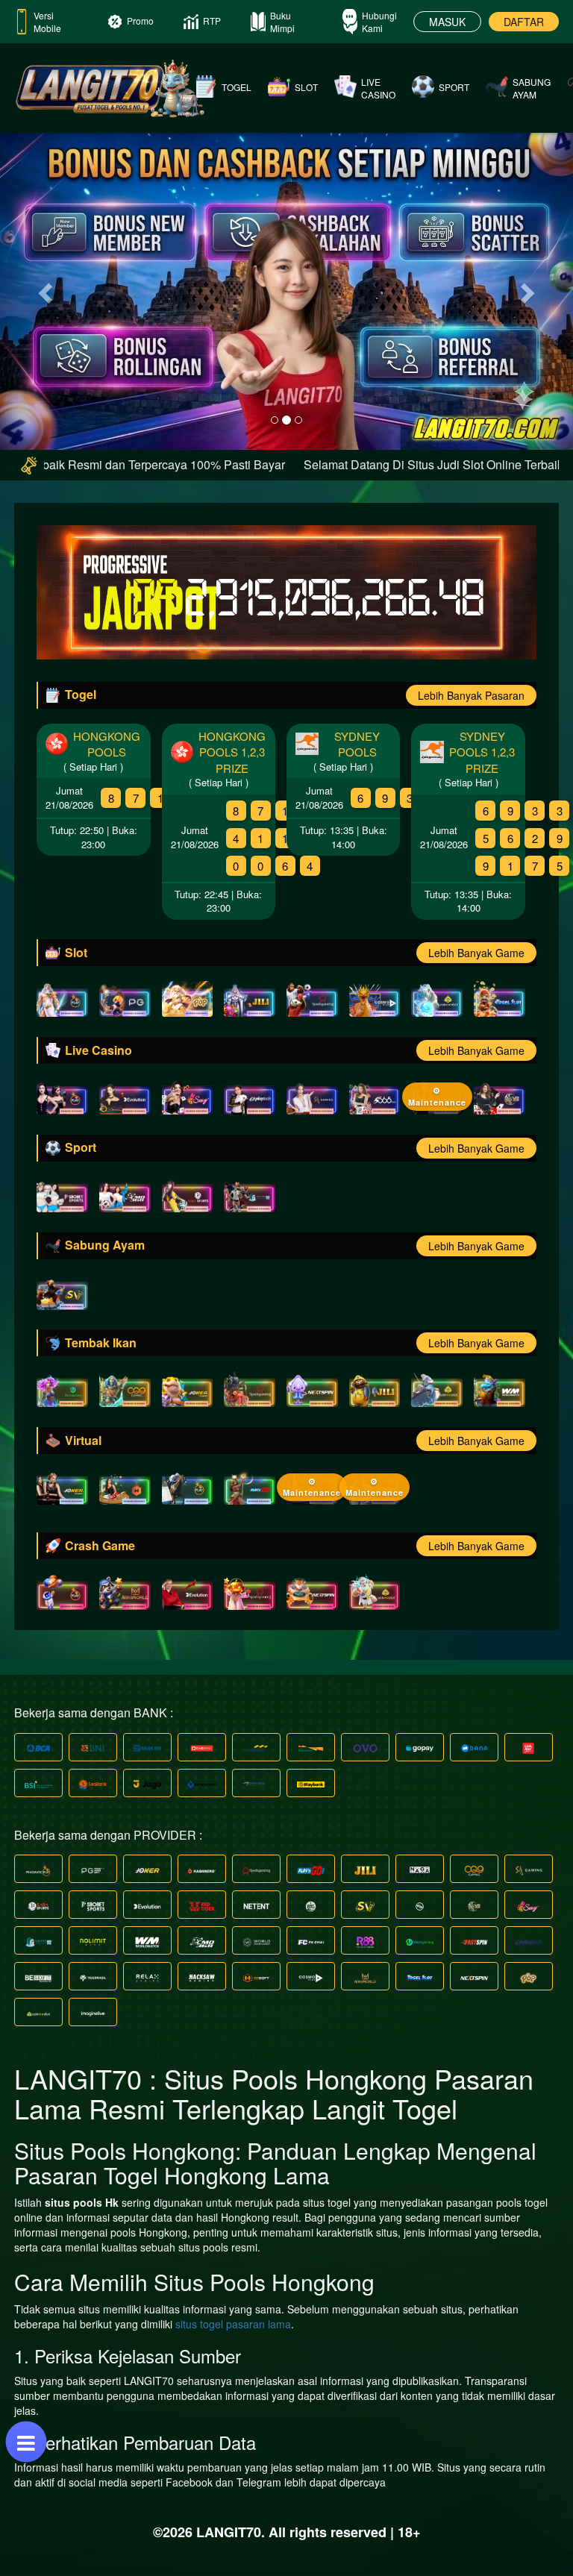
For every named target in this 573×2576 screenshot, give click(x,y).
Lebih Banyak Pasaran (471, 695)
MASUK (447, 22)
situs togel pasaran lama (233, 2324)
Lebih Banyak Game (476, 953)
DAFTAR (524, 22)
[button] (43, 288)
